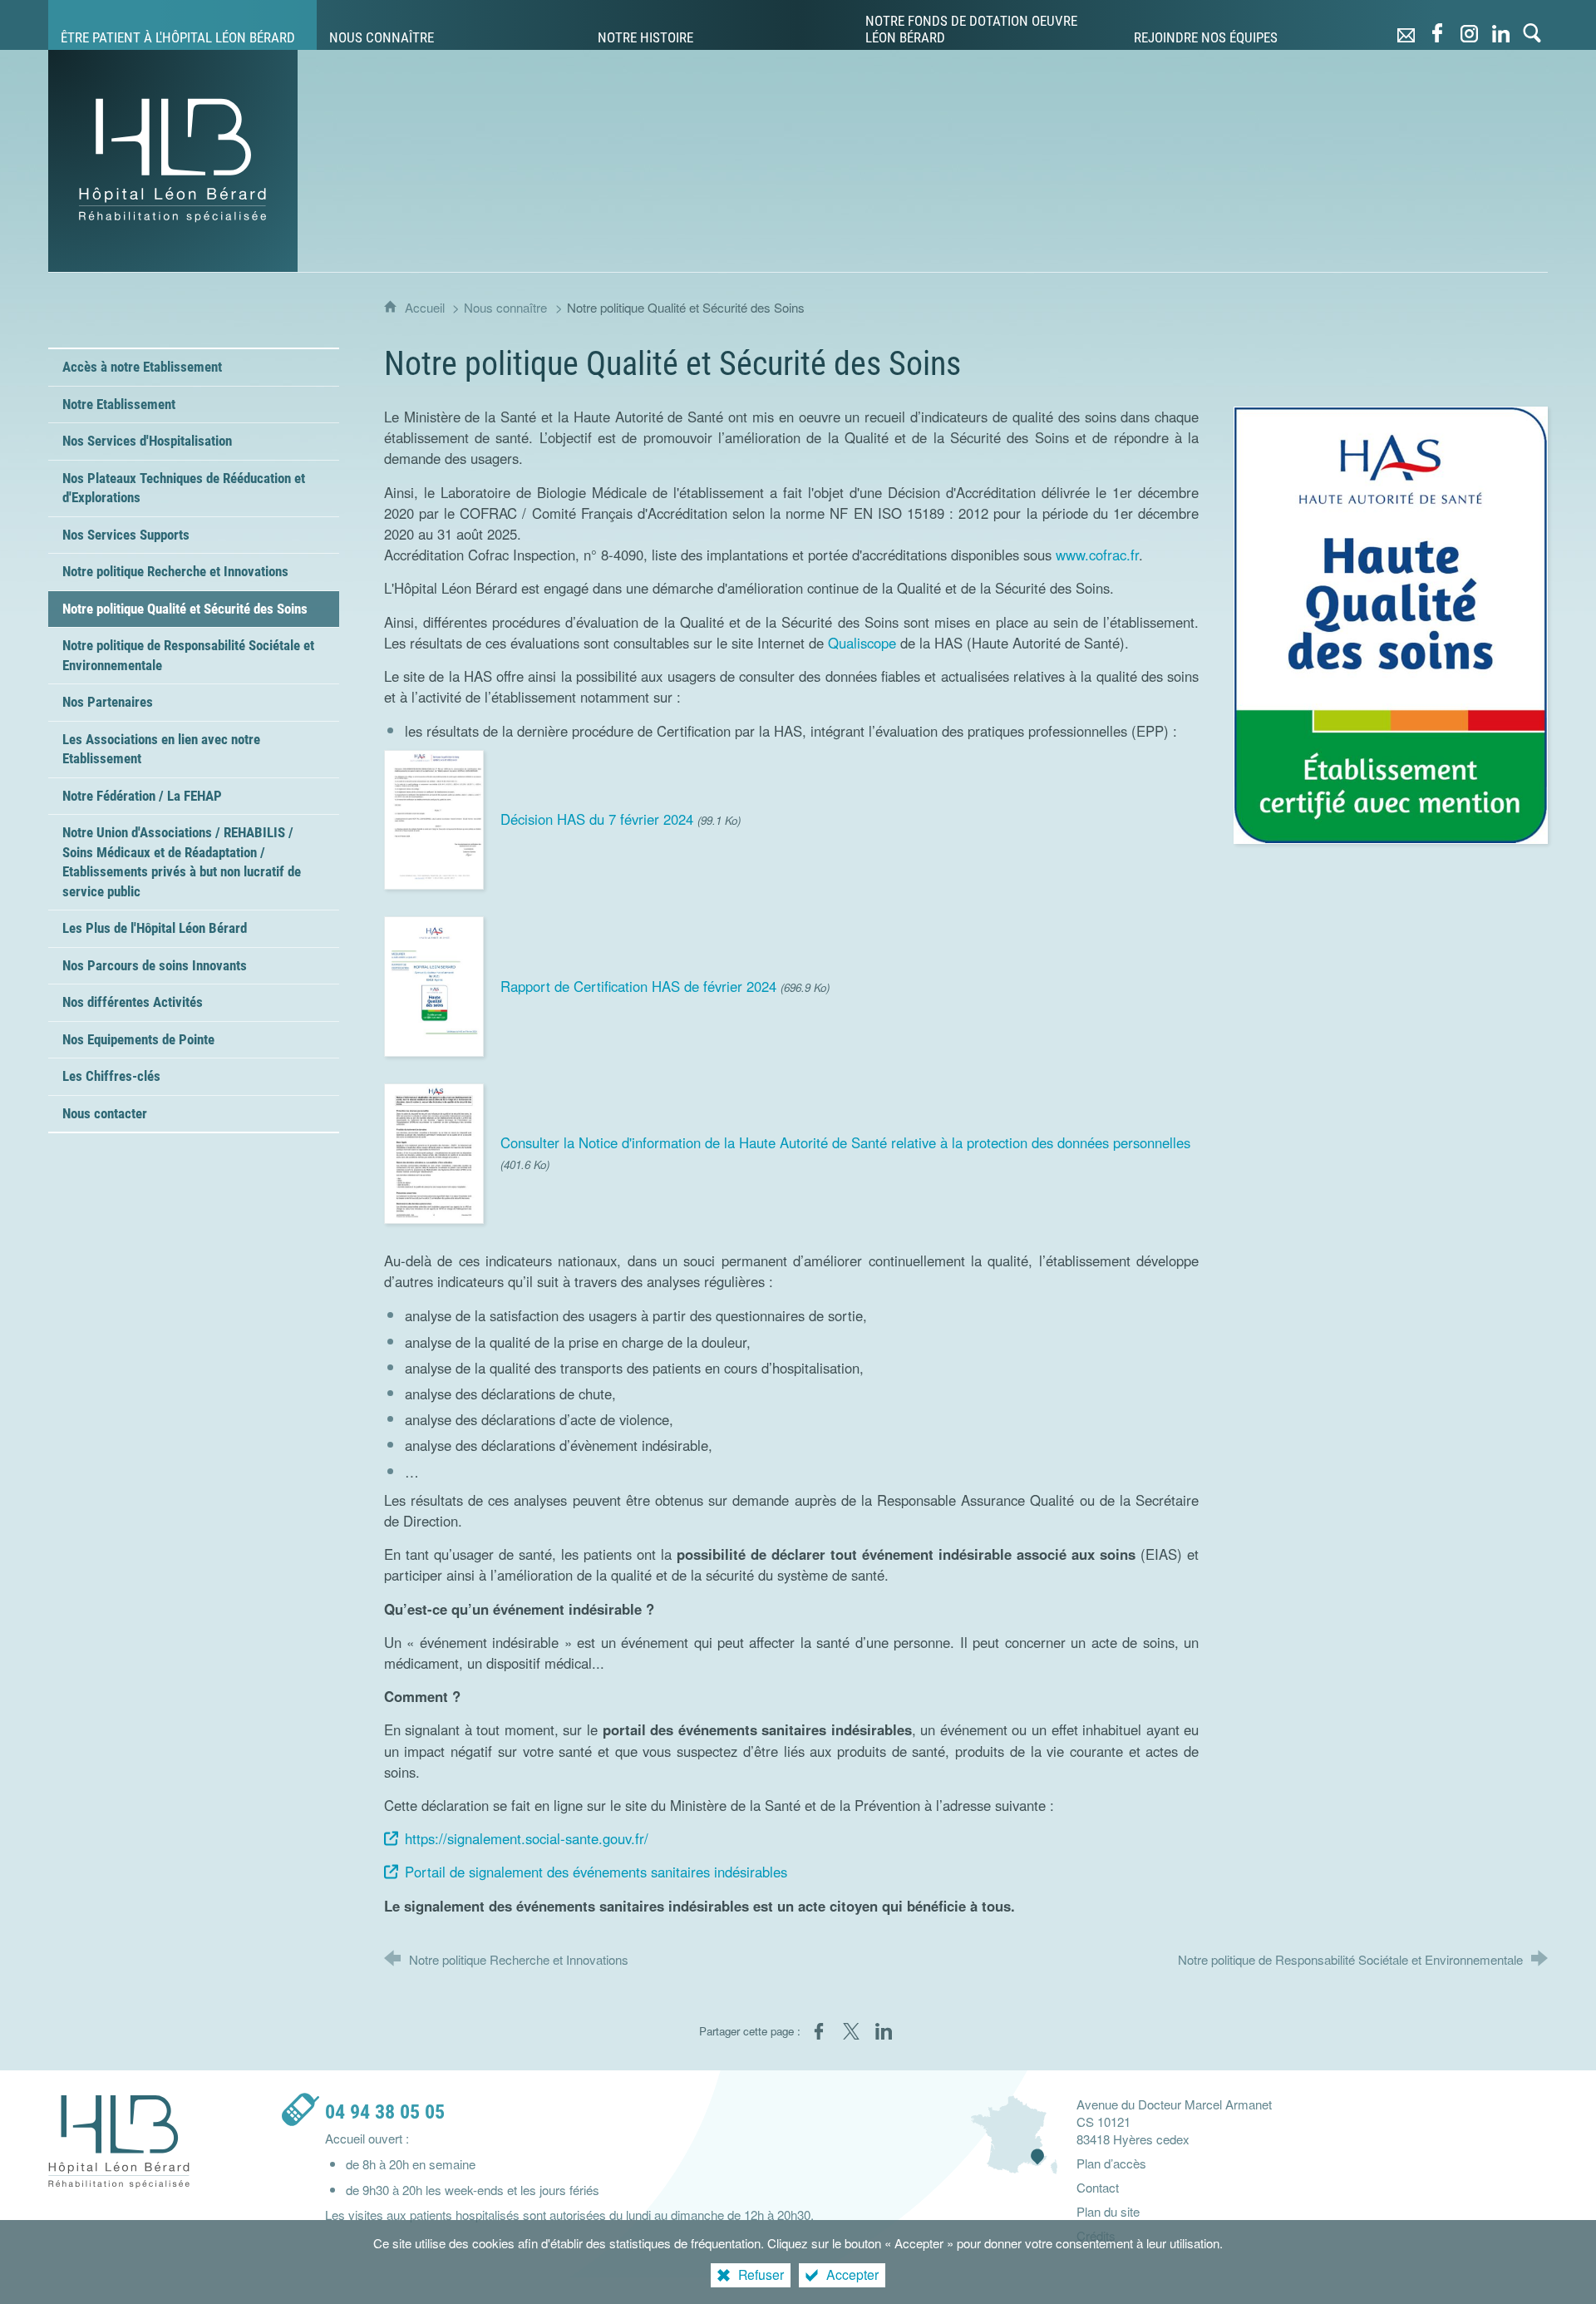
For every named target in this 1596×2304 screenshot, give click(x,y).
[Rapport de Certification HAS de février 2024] (434, 984)
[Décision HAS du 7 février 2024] (434, 817)
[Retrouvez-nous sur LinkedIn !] (1500, 25)
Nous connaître (505, 307)
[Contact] (1406, 25)
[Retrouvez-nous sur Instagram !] (1469, 25)
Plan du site (1108, 2211)
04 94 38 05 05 (385, 2112)
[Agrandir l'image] (1391, 623)
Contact (1098, 2187)
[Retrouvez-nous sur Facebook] (1437, 25)
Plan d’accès (1111, 2163)
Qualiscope (862, 643)
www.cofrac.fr (1097, 555)
